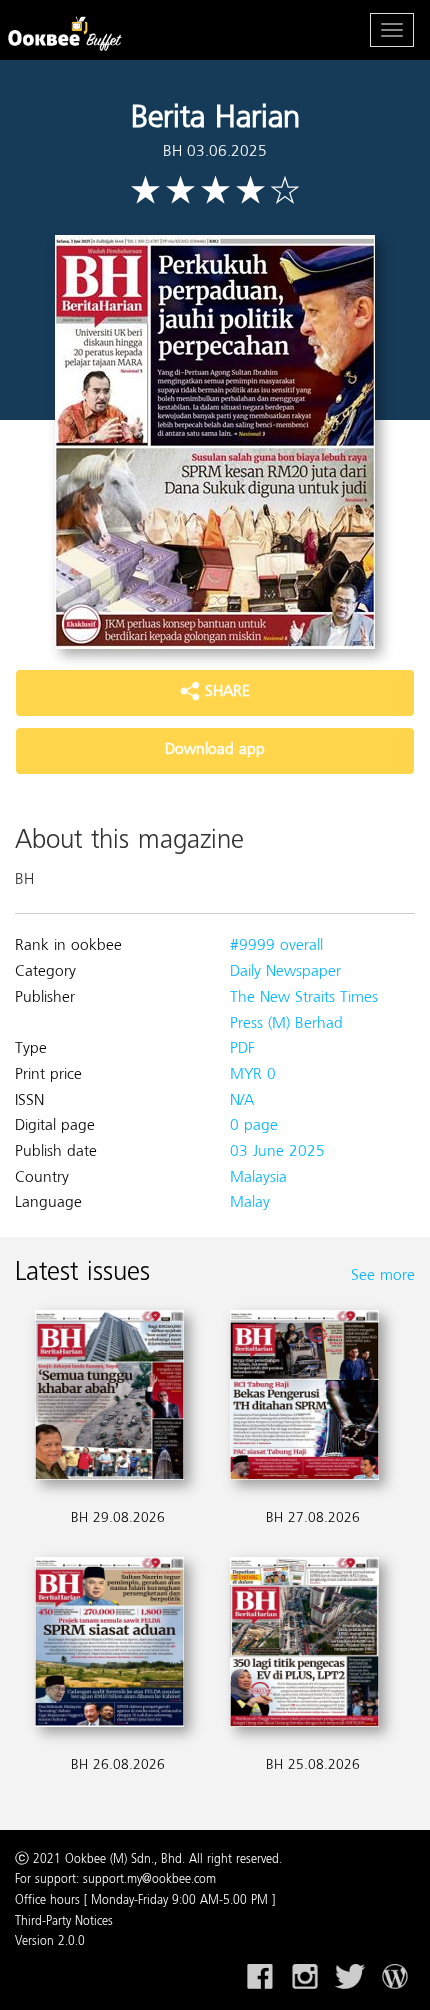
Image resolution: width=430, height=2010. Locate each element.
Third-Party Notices (64, 1922)
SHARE (225, 692)
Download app (215, 750)
